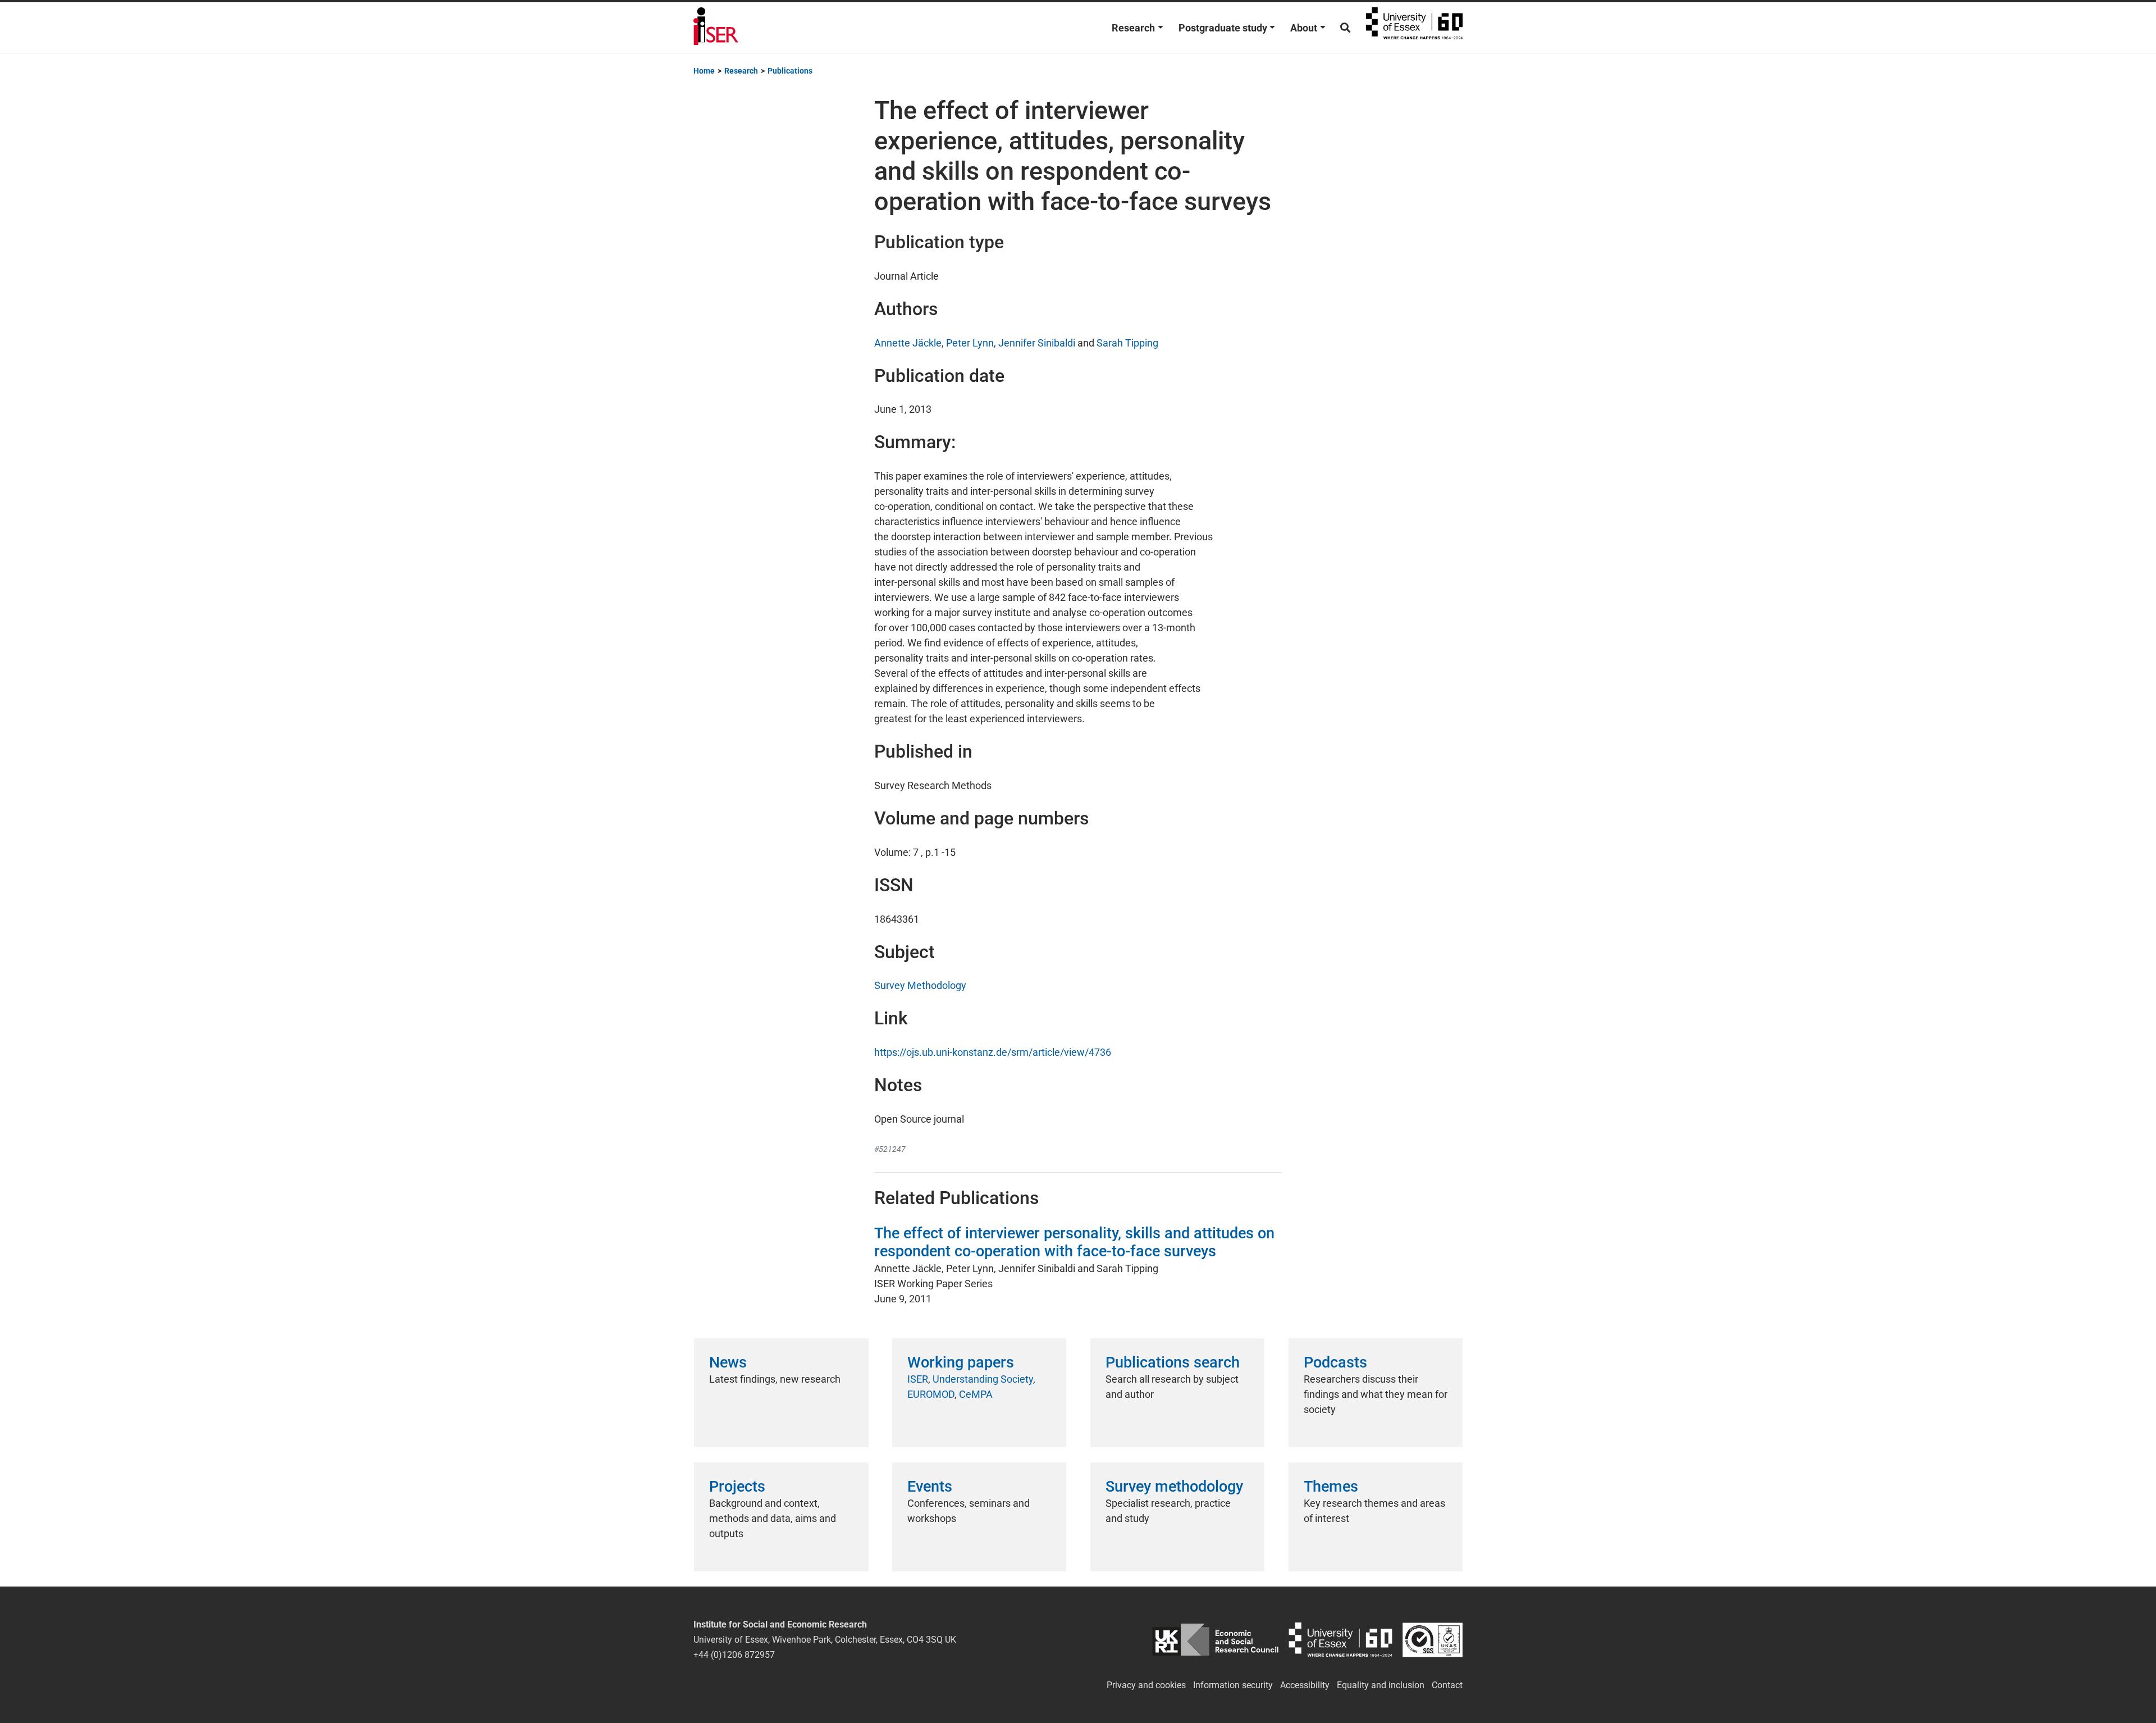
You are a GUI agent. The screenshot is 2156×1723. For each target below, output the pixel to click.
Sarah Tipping (1127, 343)
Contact (1447, 1685)
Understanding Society (983, 1379)
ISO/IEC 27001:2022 (1433, 1640)
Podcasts (1335, 1362)
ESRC (1215, 1640)
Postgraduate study (1223, 28)
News (728, 1362)
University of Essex (1414, 28)
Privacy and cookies (1146, 1685)
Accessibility (1305, 1685)
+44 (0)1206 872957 (734, 1655)
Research (1133, 28)
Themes (1331, 1487)
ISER (918, 1379)
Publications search (1173, 1362)
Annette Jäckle (908, 343)
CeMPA (976, 1394)
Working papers (961, 1362)
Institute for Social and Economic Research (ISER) (716, 28)
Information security (1233, 1685)
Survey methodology (1174, 1487)
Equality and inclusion (1381, 1685)
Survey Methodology (920, 985)
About (1304, 28)
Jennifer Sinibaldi (1037, 343)
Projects (737, 1487)
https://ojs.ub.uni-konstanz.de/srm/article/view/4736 (993, 1052)
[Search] (1345, 28)
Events (930, 1487)
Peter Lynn (970, 343)
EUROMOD (931, 1394)
